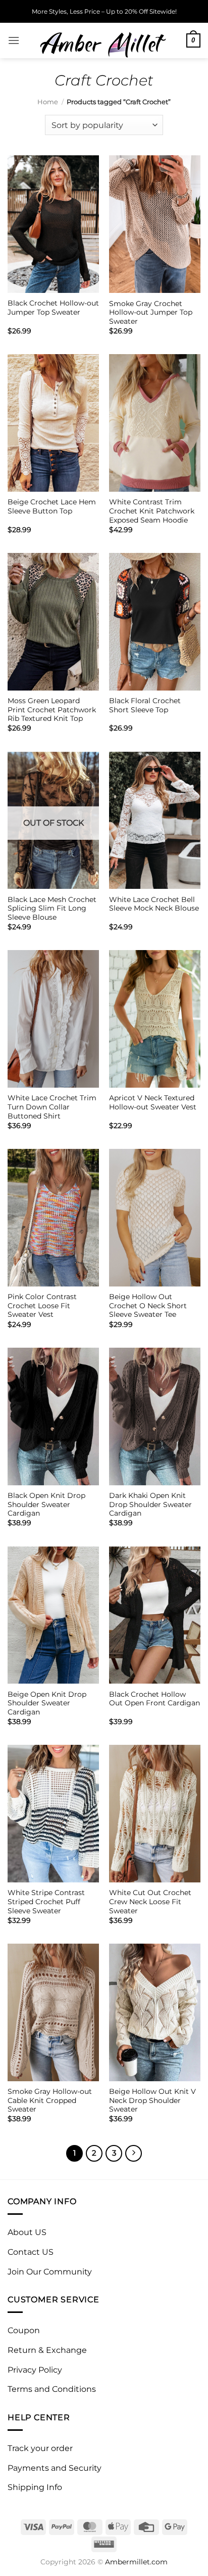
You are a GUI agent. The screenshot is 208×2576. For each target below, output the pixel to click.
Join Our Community (50, 2272)
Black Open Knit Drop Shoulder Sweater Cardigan (46, 1504)
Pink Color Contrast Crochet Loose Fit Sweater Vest (42, 1305)
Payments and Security (55, 2468)
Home (48, 102)
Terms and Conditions (52, 2389)
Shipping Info (35, 2487)
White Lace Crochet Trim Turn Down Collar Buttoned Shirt (52, 1107)
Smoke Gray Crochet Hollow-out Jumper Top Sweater (151, 312)
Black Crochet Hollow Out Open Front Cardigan (154, 1699)
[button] (14, 40)
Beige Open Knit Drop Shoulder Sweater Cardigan (47, 1703)
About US (27, 2232)
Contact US (31, 2252)
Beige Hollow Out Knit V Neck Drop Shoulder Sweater (152, 2100)
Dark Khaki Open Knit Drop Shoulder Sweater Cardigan (150, 1504)
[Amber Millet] (103, 40)
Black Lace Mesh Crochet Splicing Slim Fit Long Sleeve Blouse (52, 908)
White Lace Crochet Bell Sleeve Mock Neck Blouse (154, 904)
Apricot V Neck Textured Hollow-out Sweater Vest (153, 1102)
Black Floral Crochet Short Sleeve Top (145, 705)
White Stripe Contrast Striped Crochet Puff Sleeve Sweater (46, 1901)
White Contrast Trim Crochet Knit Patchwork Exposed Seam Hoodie (152, 511)
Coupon (24, 2330)
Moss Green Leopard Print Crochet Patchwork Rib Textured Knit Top (52, 710)
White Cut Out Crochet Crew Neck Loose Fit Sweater (150, 1901)
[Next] (134, 2154)
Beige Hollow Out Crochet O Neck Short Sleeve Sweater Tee (148, 1305)
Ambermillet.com (136, 2562)
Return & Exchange (47, 2350)
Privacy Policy (35, 2370)
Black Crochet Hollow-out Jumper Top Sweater (53, 308)
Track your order (40, 2448)
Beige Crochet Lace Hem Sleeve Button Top (52, 506)
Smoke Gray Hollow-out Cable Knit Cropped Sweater (50, 2100)
